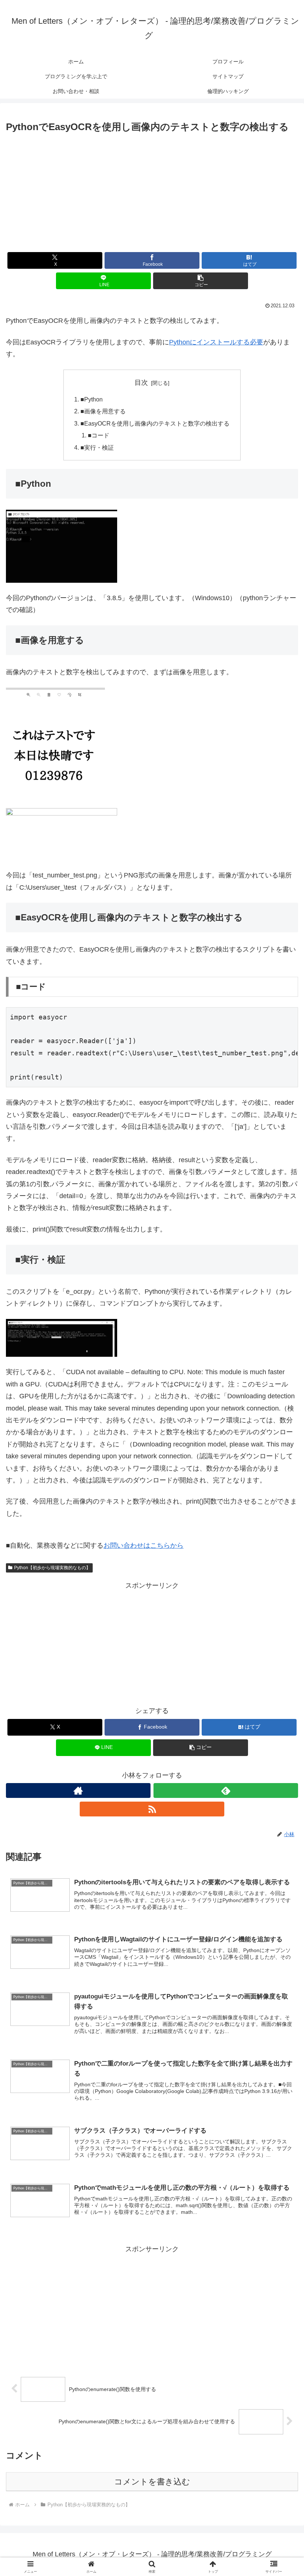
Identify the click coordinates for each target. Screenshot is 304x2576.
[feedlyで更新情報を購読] (226, 1790)
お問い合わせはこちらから (143, 1545)
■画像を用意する (103, 411)
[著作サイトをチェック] (78, 1790)
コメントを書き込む (152, 2482)
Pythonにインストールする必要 (216, 342)
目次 (141, 383)
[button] (201, 281)
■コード (99, 435)
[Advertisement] (152, 191)
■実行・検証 (97, 447)
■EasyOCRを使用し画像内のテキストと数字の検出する (155, 423)
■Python (92, 399)
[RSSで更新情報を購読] (152, 1809)
